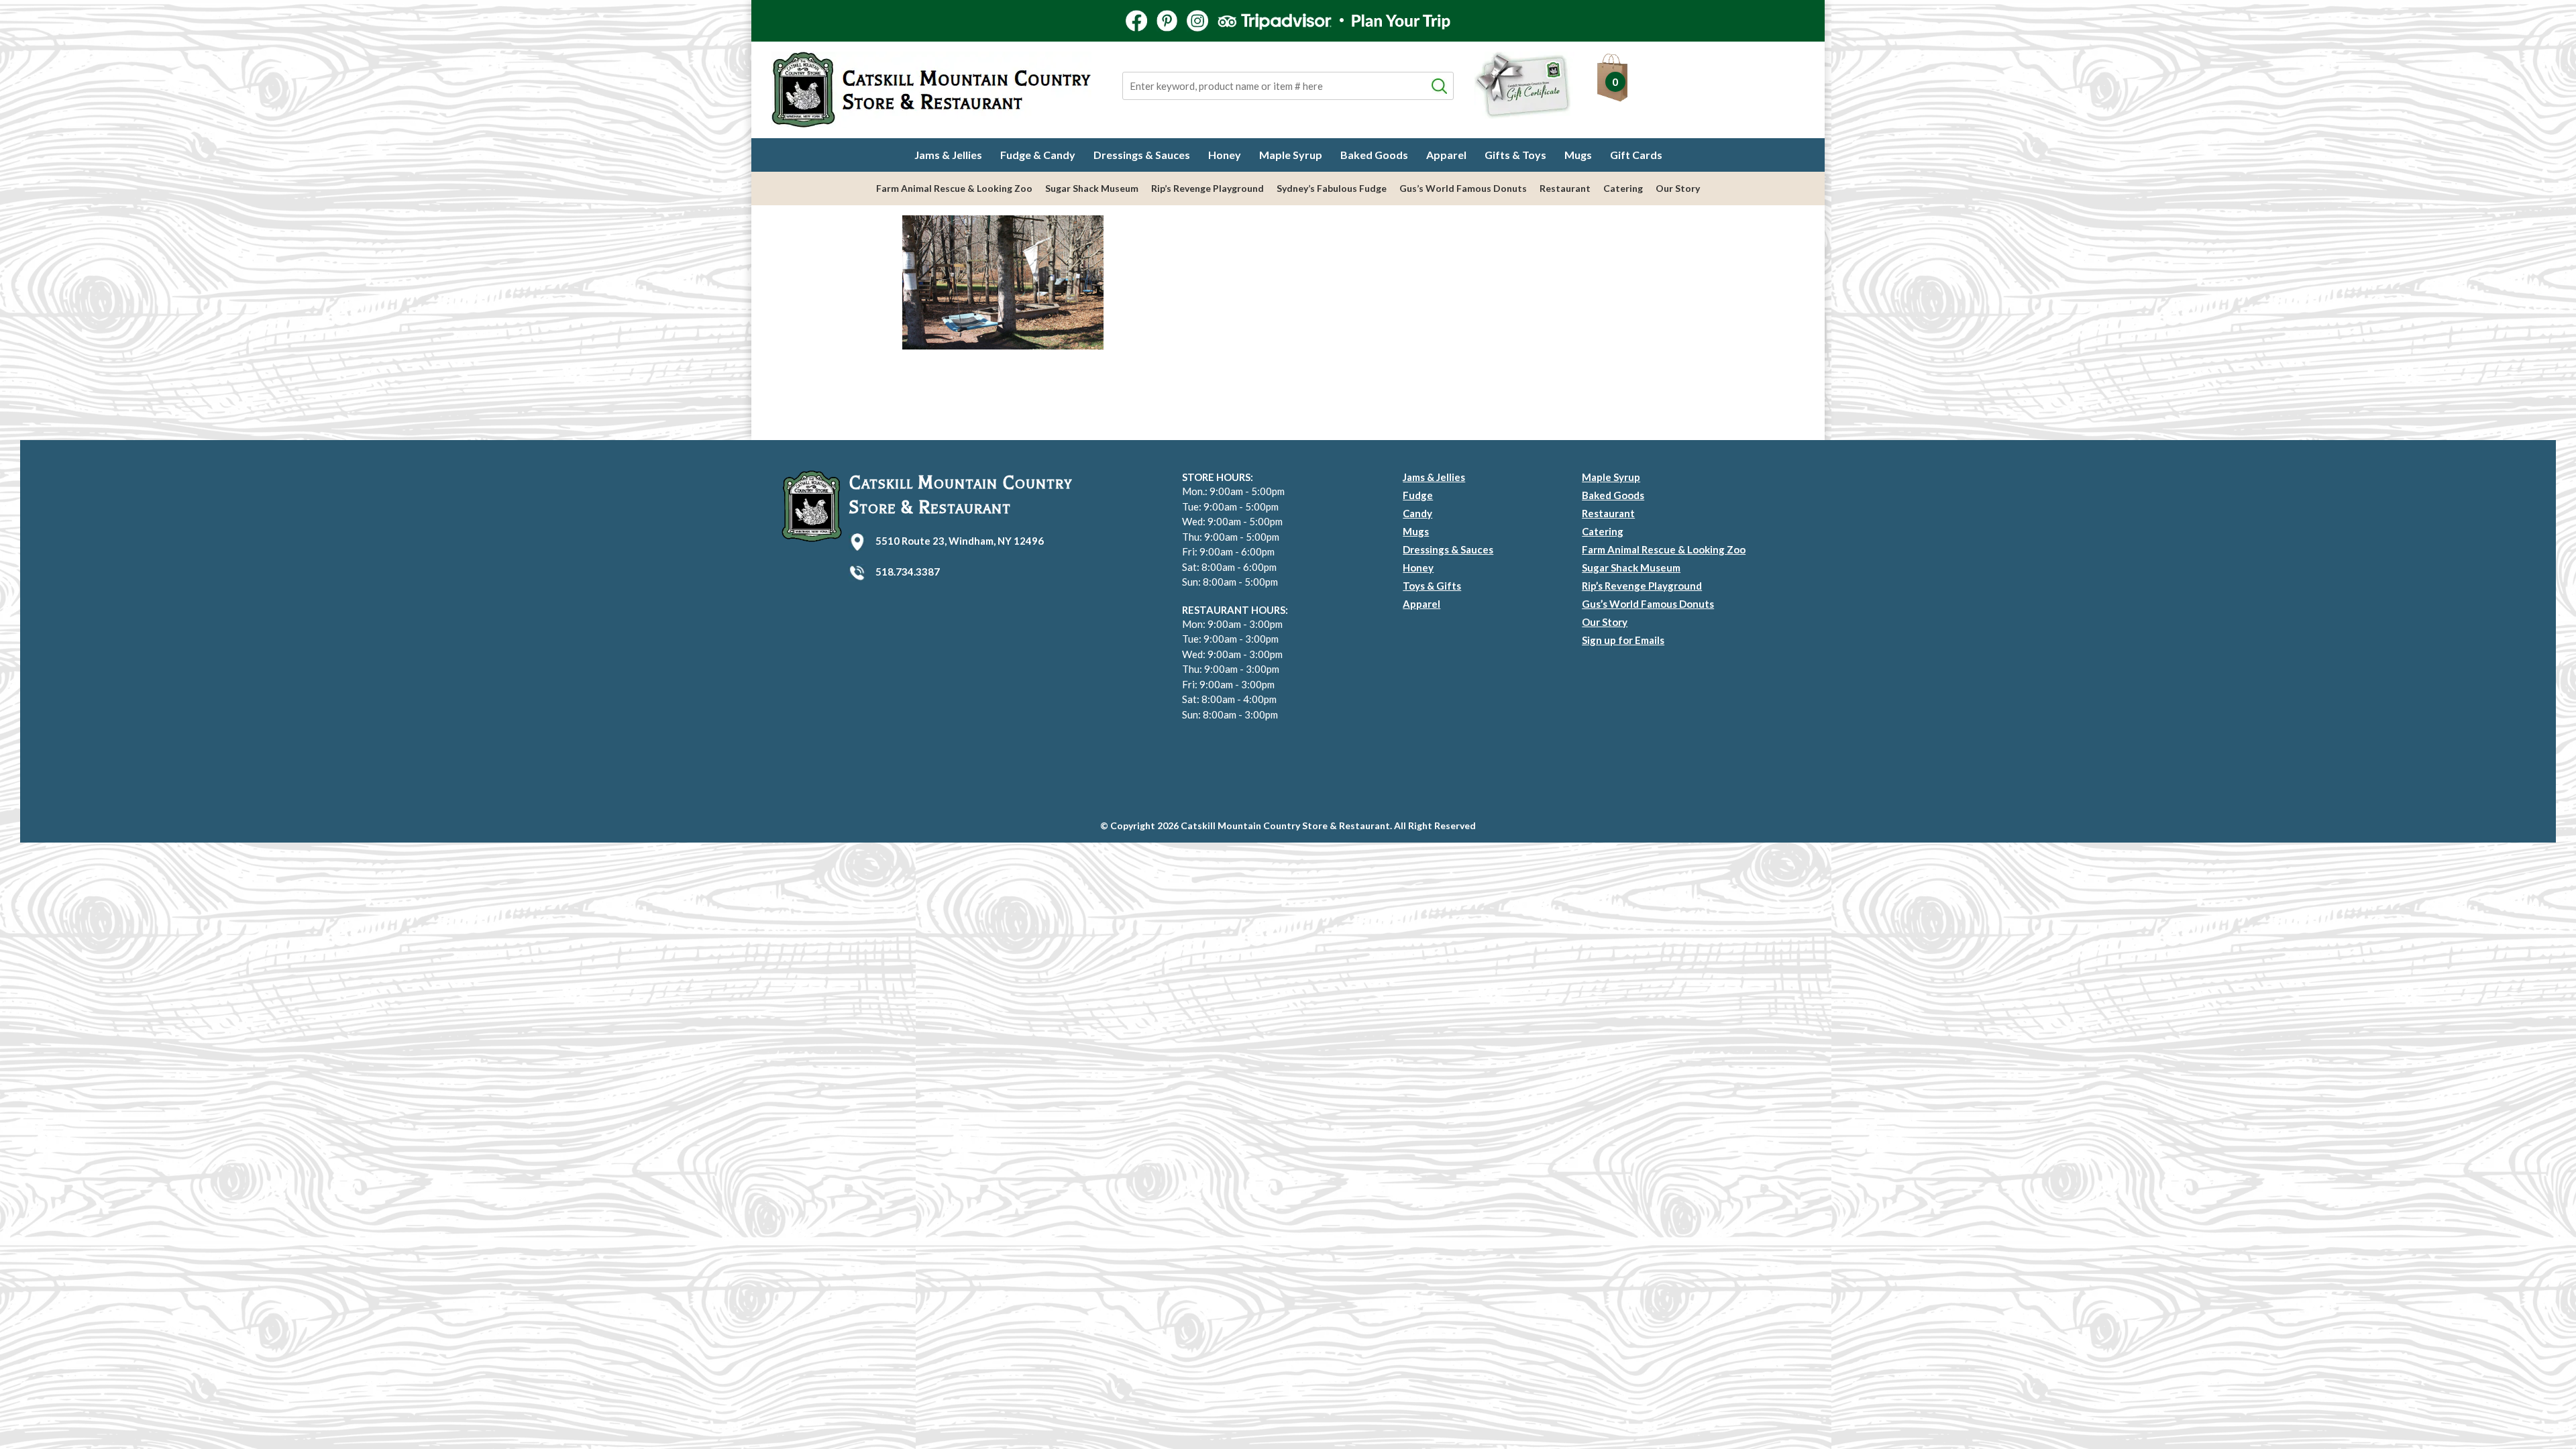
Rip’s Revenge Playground (1207, 188)
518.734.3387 (908, 572)
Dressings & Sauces (1142, 155)
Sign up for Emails (1623, 640)
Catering (1623, 188)
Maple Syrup (1291, 155)
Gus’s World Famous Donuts (1463, 188)
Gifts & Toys (1515, 155)
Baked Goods (1374, 155)
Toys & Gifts (1432, 586)
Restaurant (1565, 188)
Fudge (1418, 495)
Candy (1417, 513)
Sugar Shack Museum (1092, 188)
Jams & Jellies (948, 155)
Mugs (1578, 155)
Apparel (1446, 155)
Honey (1225, 155)
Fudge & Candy (1038, 155)
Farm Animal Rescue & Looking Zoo (954, 188)
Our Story (1678, 188)
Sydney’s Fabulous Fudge (1332, 188)
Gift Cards (1636, 155)
